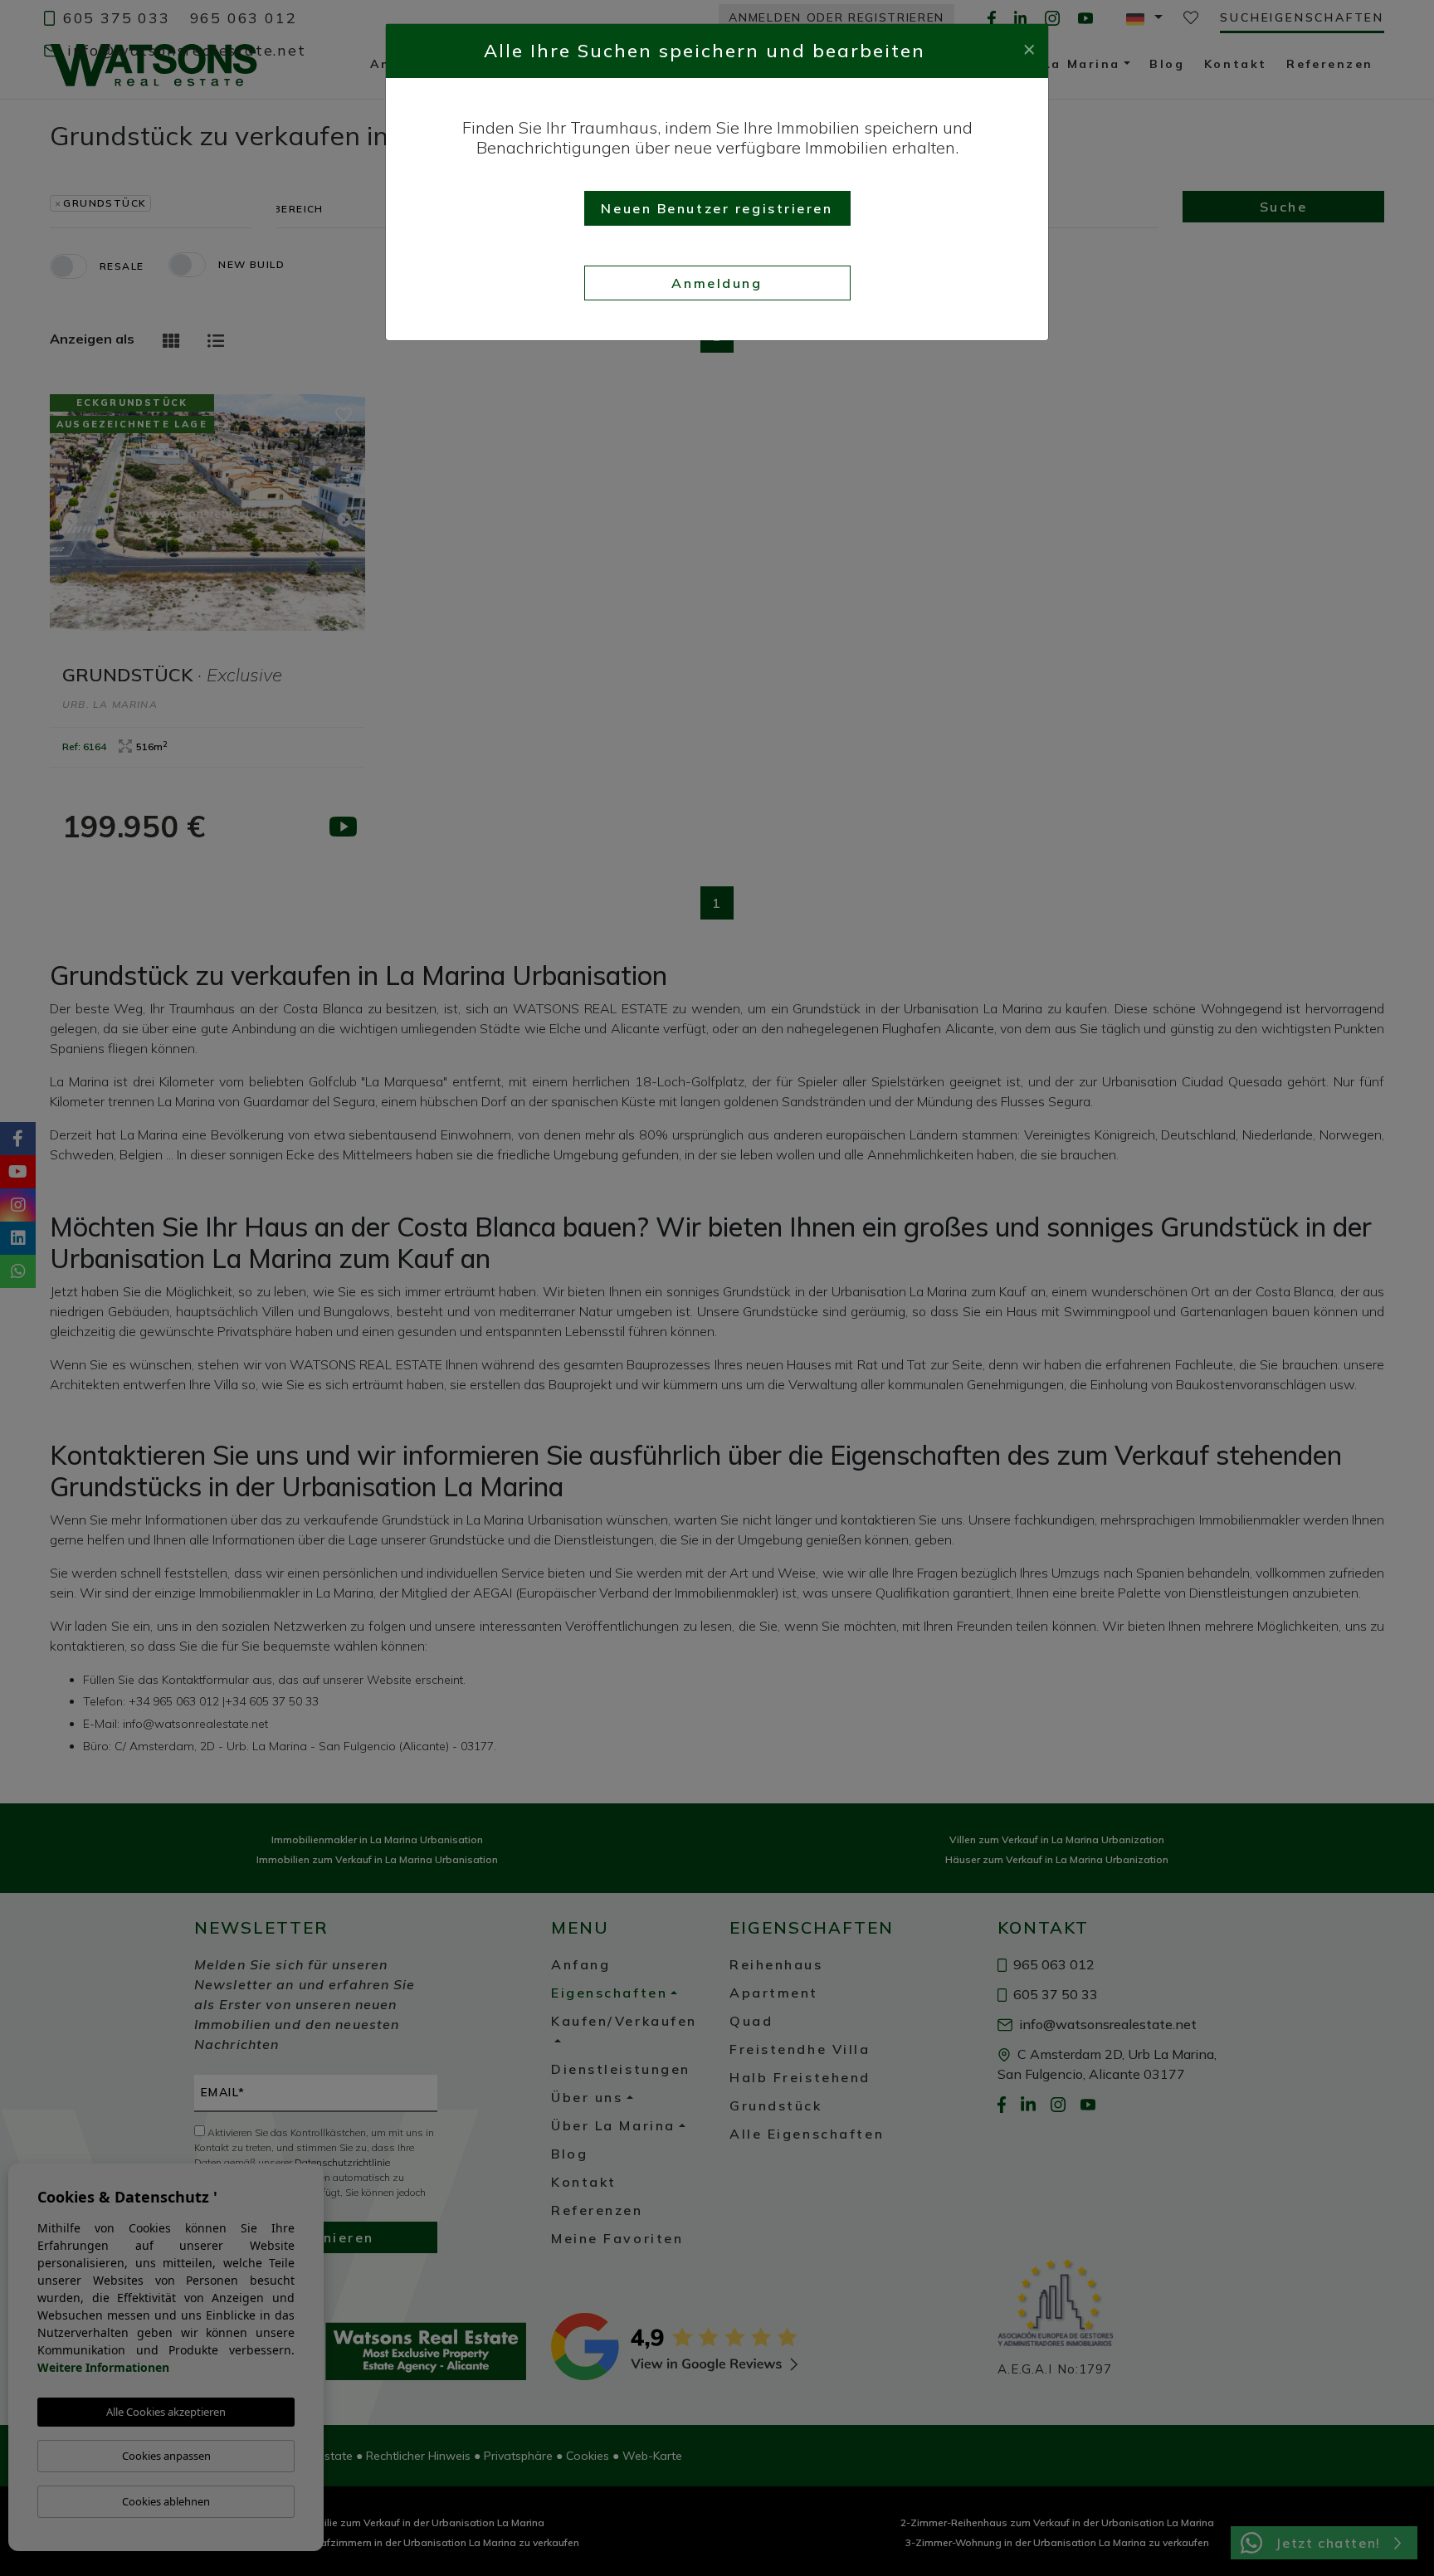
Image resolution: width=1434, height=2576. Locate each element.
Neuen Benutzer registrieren (717, 208)
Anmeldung (717, 283)
